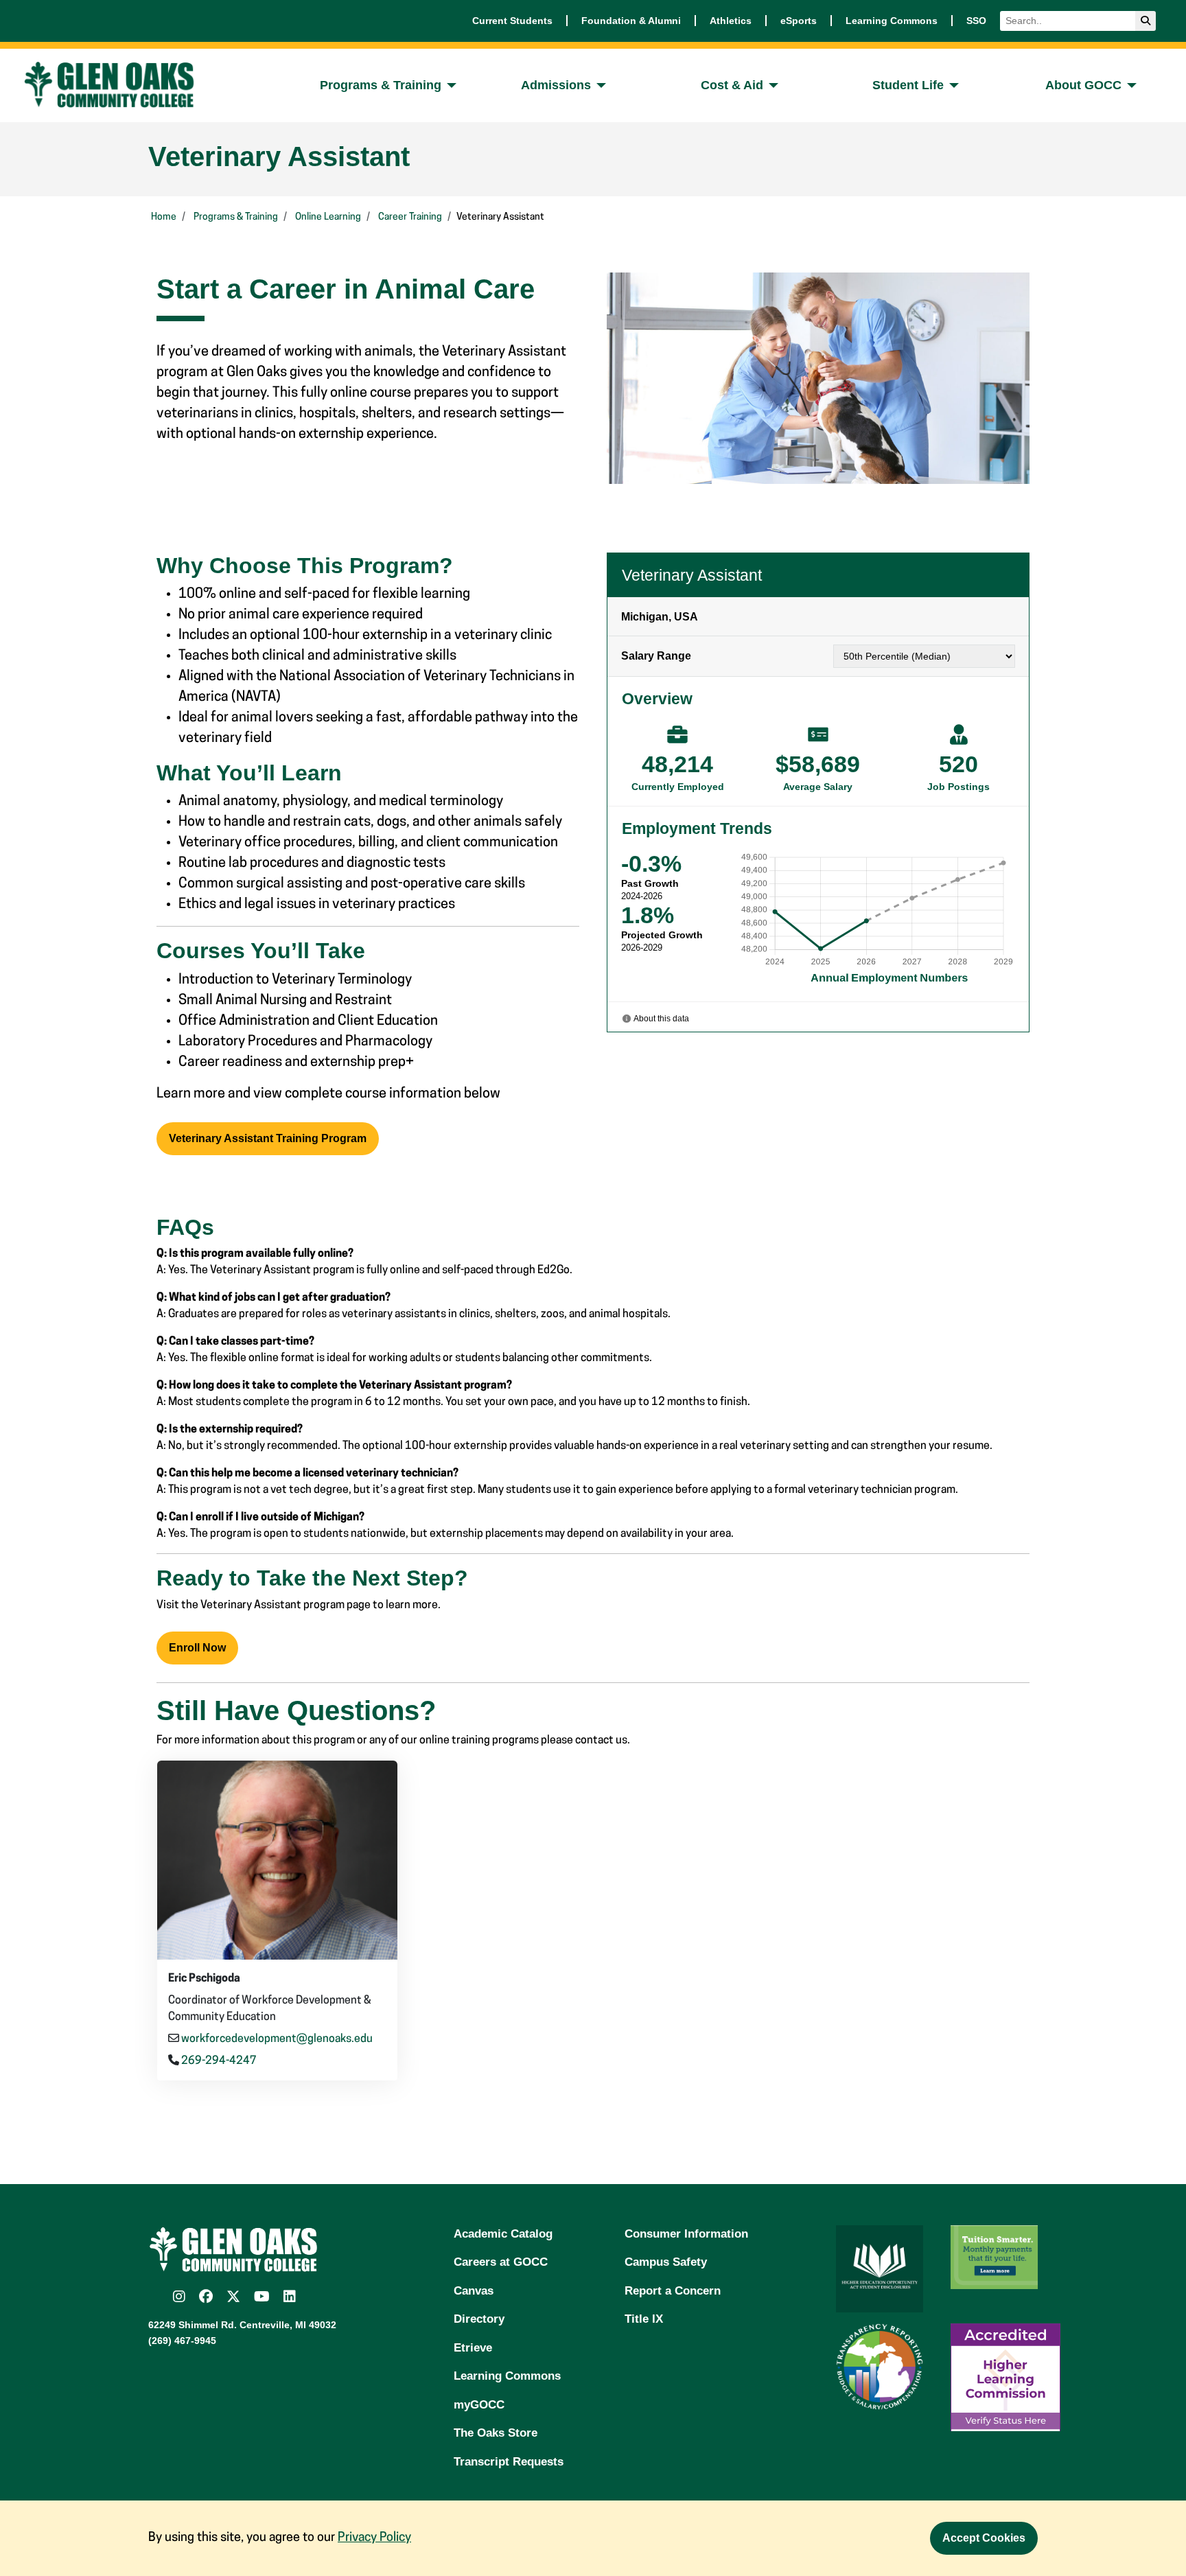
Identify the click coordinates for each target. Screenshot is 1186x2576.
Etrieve (473, 2348)
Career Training (410, 217)
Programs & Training (236, 217)
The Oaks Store (496, 2433)
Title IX (644, 2319)
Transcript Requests (509, 2462)
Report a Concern (673, 2291)
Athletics (731, 21)
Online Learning (328, 217)
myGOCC (479, 2405)
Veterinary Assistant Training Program (268, 1138)
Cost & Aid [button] (732, 85)
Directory (479, 2319)
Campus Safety (666, 2262)
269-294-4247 (219, 2061)
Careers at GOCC (501, 2262)
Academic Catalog (503, 2234)
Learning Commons (892, 21)
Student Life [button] (908, 85)
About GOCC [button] (1083, 85)
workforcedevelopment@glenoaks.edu (277, 2039)
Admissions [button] (556, 85)
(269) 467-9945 (182, 2341)
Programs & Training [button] (381, 85)
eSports (799, 21)
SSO (976, 21)
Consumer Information (686, 2234)
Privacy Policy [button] (374, 2538)
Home (164, 217)
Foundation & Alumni (631, 21)
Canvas (474, 2291)
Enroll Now (197, 1648)
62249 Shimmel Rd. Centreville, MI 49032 (242, 2325)
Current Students (512, 21)
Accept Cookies (984, 2538)
